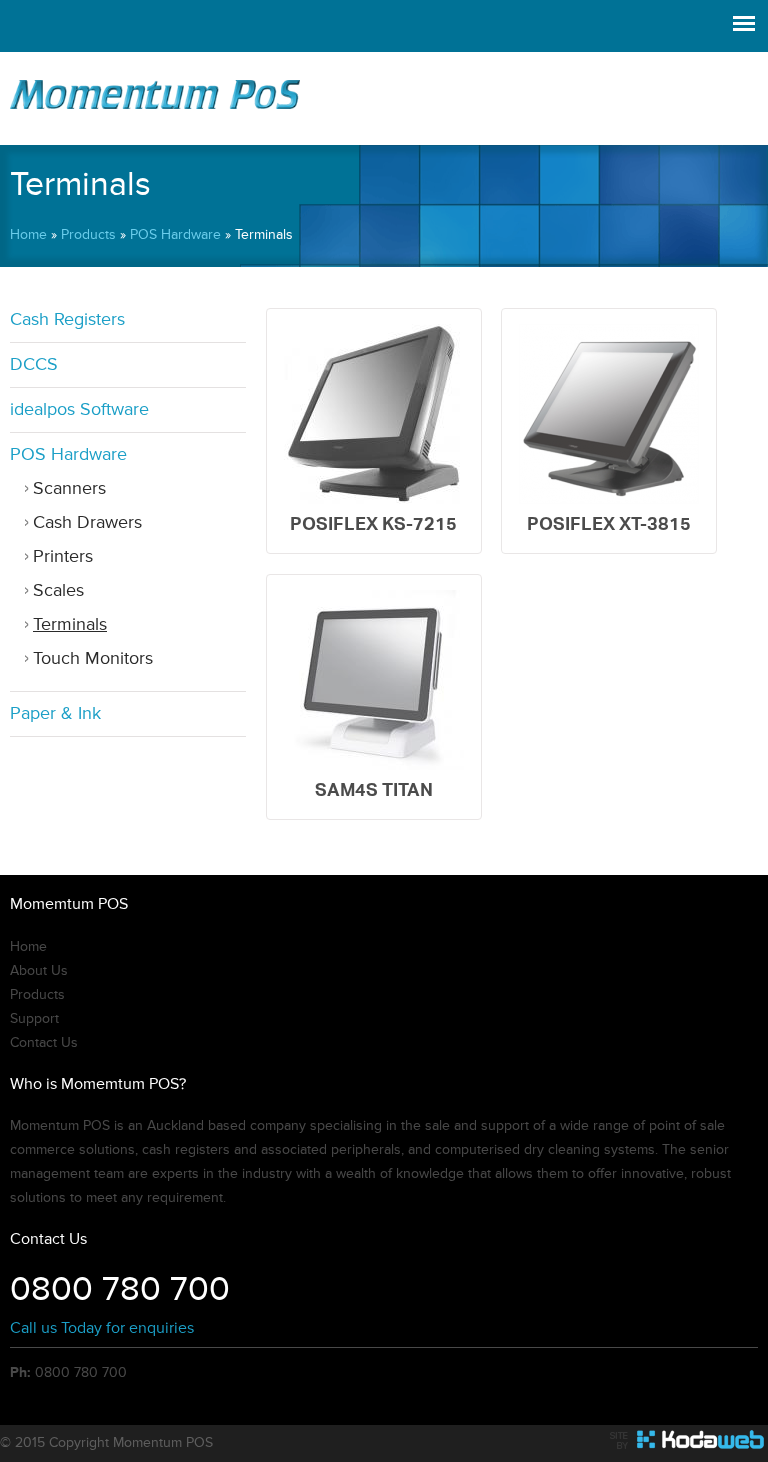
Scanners (69, 488)
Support (34, 1019)
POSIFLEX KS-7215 (373, 523)
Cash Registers (67, 319)
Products (88, 235)
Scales (58, 590)
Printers (63, 556)
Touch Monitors (93, 658)
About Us (39, 971)
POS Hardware (175, 235)
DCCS (34, 364)
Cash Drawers (87, 522)
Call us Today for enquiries (102, 1328)
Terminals (70, 624)
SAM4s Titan (374, 789)
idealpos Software (79, 409)
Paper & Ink (55, 713)
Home (28, 235)
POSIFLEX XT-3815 (609, 523)
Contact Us (44, 1043)
